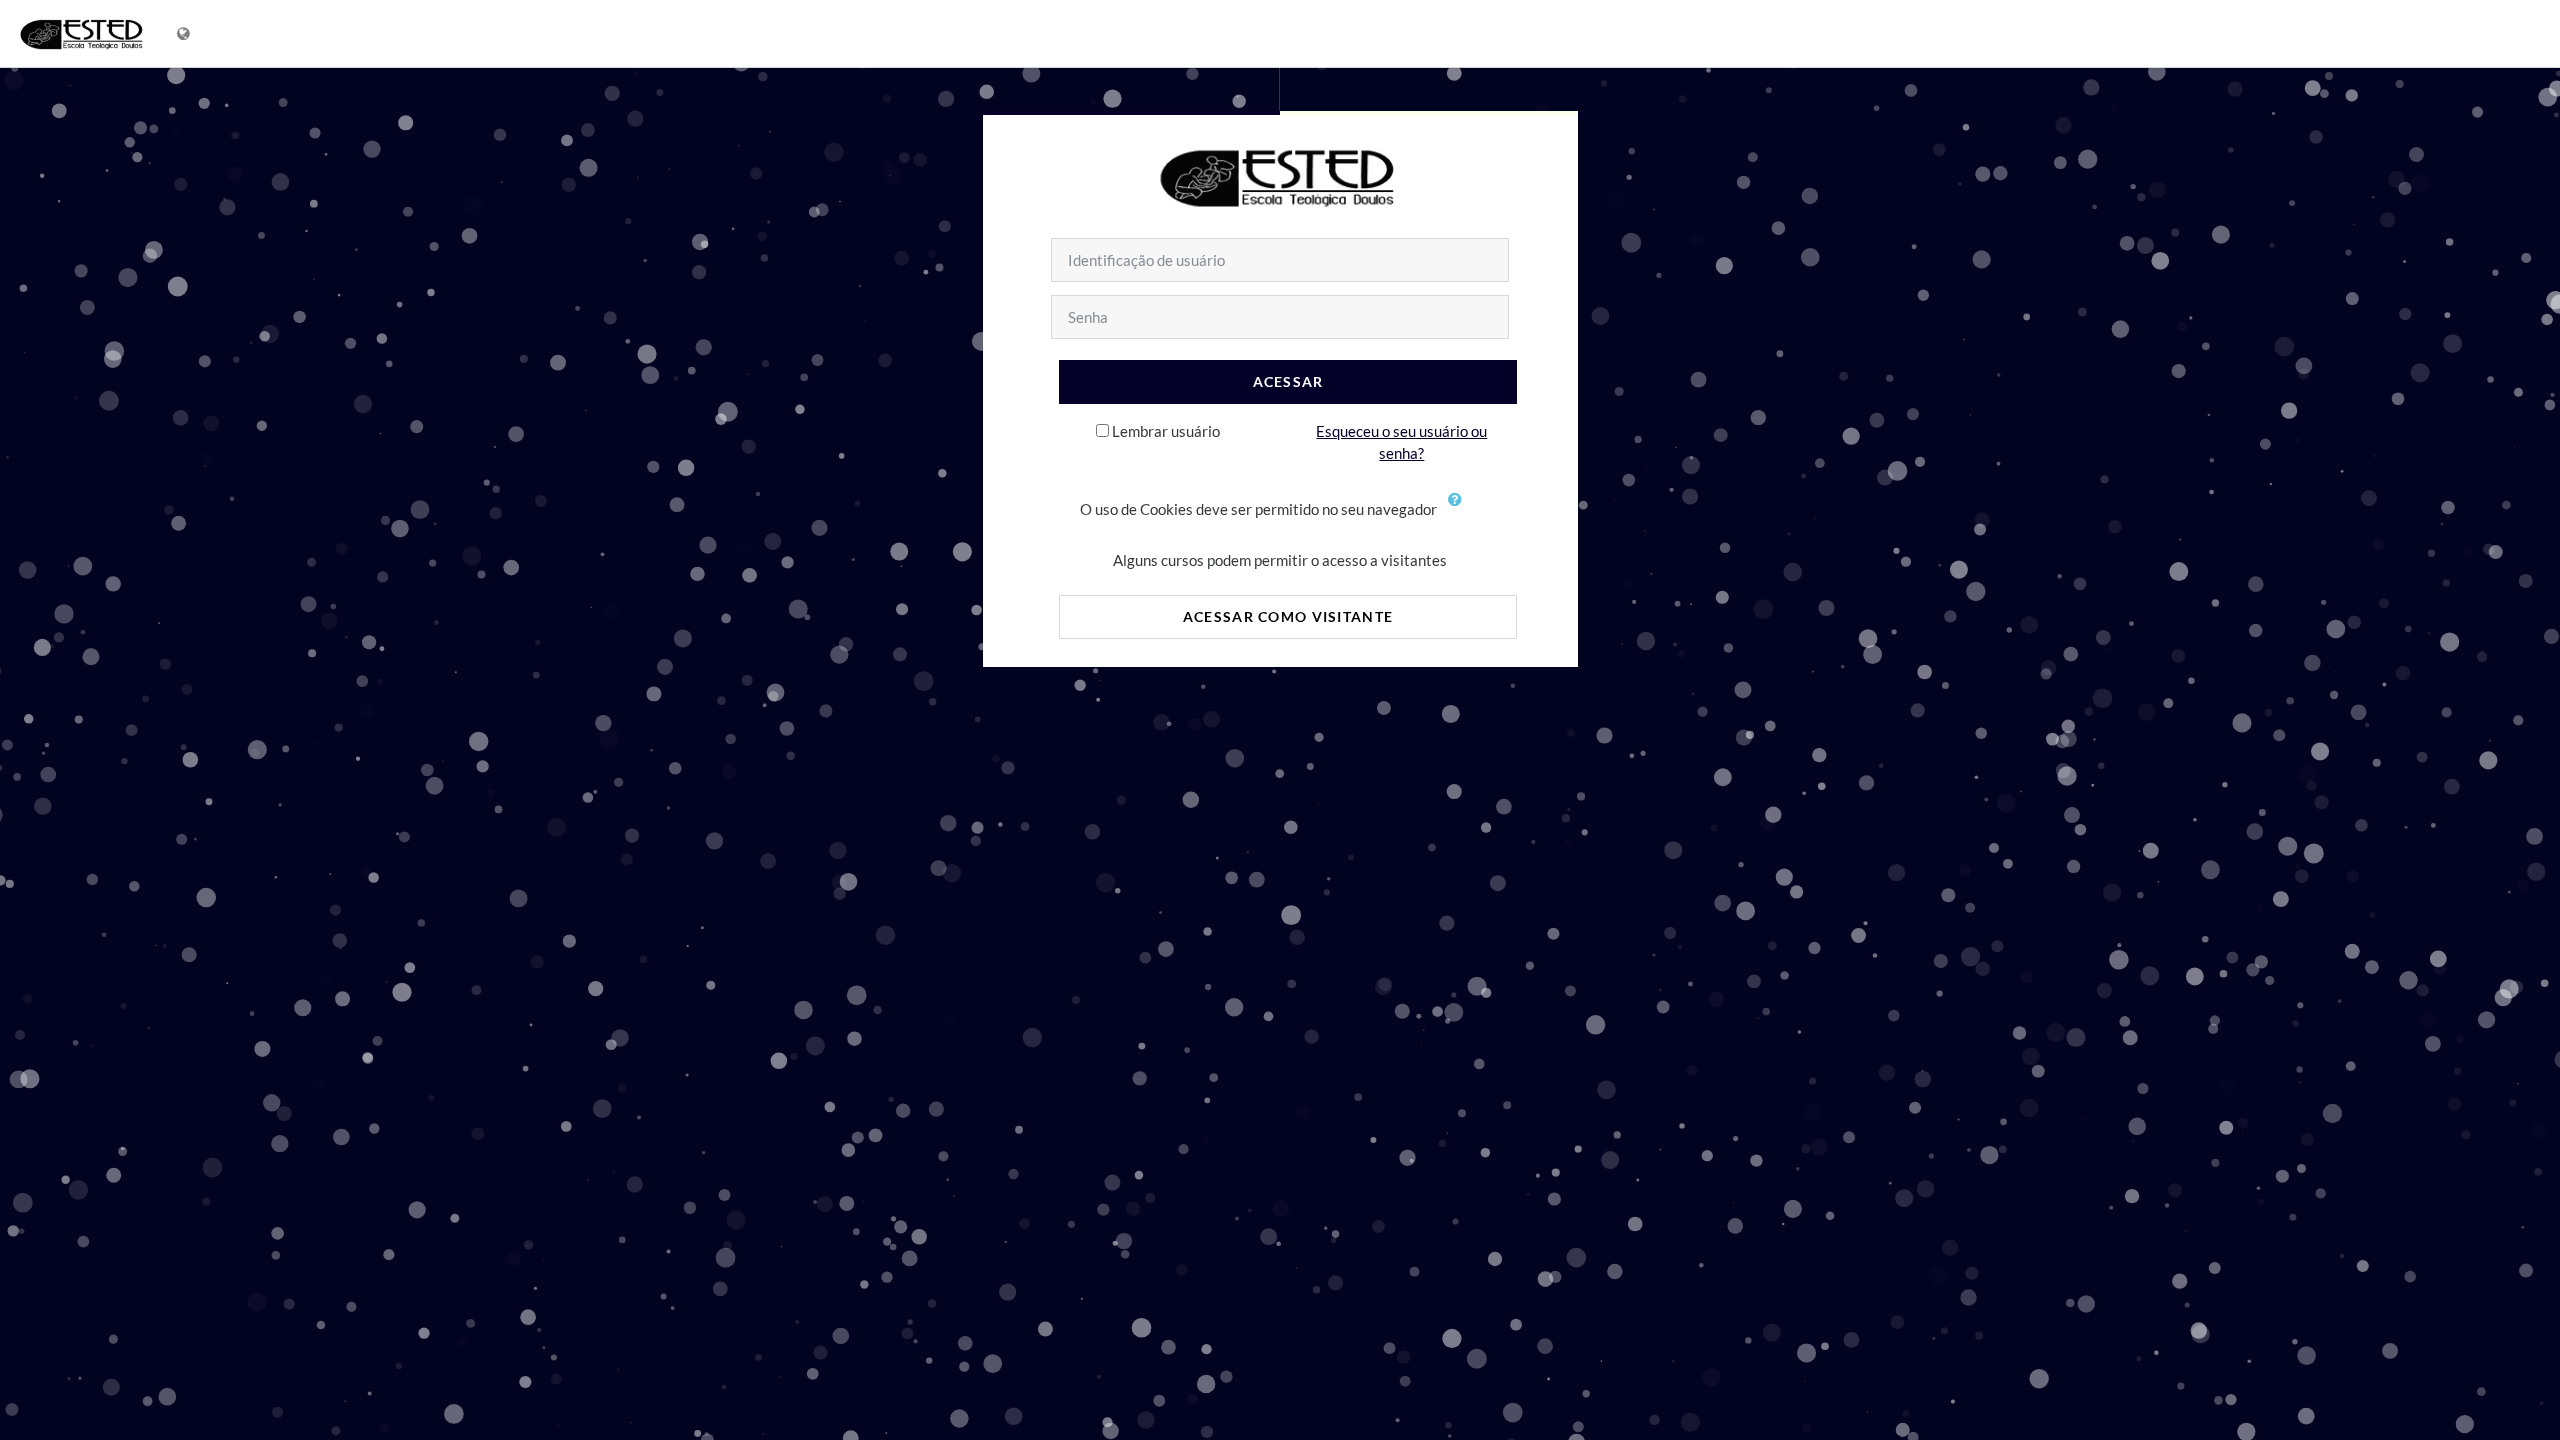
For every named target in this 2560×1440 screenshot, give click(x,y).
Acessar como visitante (1288, 616)
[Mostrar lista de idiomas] (185, 33)
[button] (1460, 511)
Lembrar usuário (1166, 431)
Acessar (1288, 381)
